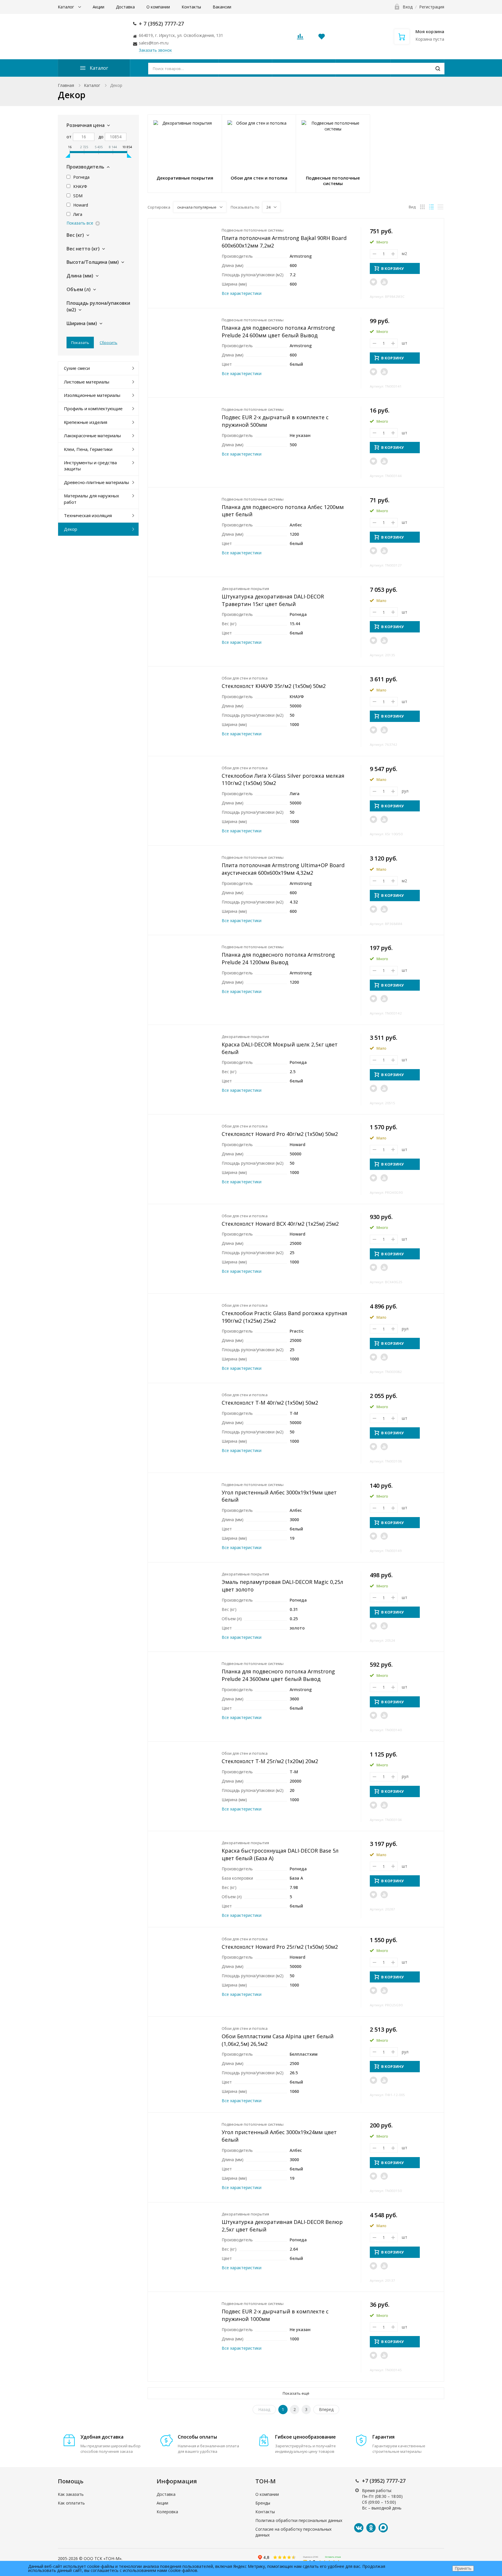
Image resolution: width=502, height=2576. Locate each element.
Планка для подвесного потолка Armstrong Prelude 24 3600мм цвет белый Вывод (278, 1675)
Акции (98, 7)
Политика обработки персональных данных (299, 2520)
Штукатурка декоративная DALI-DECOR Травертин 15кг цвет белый (273, 600)
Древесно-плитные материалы (96, 482)
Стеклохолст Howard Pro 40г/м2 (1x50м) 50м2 (280, 1134)
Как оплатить (71, 2503)
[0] (300, 38)
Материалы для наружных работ (92, 499)
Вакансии (222, 7)
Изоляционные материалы (92, 395)
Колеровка (167, 2512)
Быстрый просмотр (185, 253)
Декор (71, 529)
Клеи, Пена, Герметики (88, 449)
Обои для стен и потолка (245, 678)
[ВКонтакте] (359, 2528)
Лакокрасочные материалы (92, 435)
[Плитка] (422, 207)
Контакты (191, 7)
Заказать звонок (155, 50)
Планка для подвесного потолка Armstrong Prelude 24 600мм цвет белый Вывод (278, 331)
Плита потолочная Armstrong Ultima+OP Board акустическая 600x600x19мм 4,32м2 (283, 869)
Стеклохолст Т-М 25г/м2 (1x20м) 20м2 (270, 1761)
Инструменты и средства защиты (90, 466)
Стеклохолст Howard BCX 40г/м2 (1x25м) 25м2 (280, 1224)
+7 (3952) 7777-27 (384, 2481)
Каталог (67, 7)
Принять (463, 2568)
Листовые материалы (87, 382)
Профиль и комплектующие (93, 408)
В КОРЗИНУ (392, 268)
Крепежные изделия (86, 422)
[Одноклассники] (371, 2528)
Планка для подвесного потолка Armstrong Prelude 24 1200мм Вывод (278, 958)
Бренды (263, 2503)
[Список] (431, 207)
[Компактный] (440, 207)
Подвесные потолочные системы (253, 230)
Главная (66, 85)
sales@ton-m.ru (154, 43)
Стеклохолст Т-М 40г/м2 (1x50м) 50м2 (270, 1403)
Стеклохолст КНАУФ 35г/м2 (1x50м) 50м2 (274, 686)
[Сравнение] (384, 282)
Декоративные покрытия (245, 589)
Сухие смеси (77, 368)
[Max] (383, 2528)
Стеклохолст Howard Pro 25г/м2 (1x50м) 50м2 (280, 1947)
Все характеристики (242, 293)
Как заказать (71, 2494)
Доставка (125, 7)
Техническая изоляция (88, 515)
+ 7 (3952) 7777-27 (161, 24)
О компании (158, 7)
